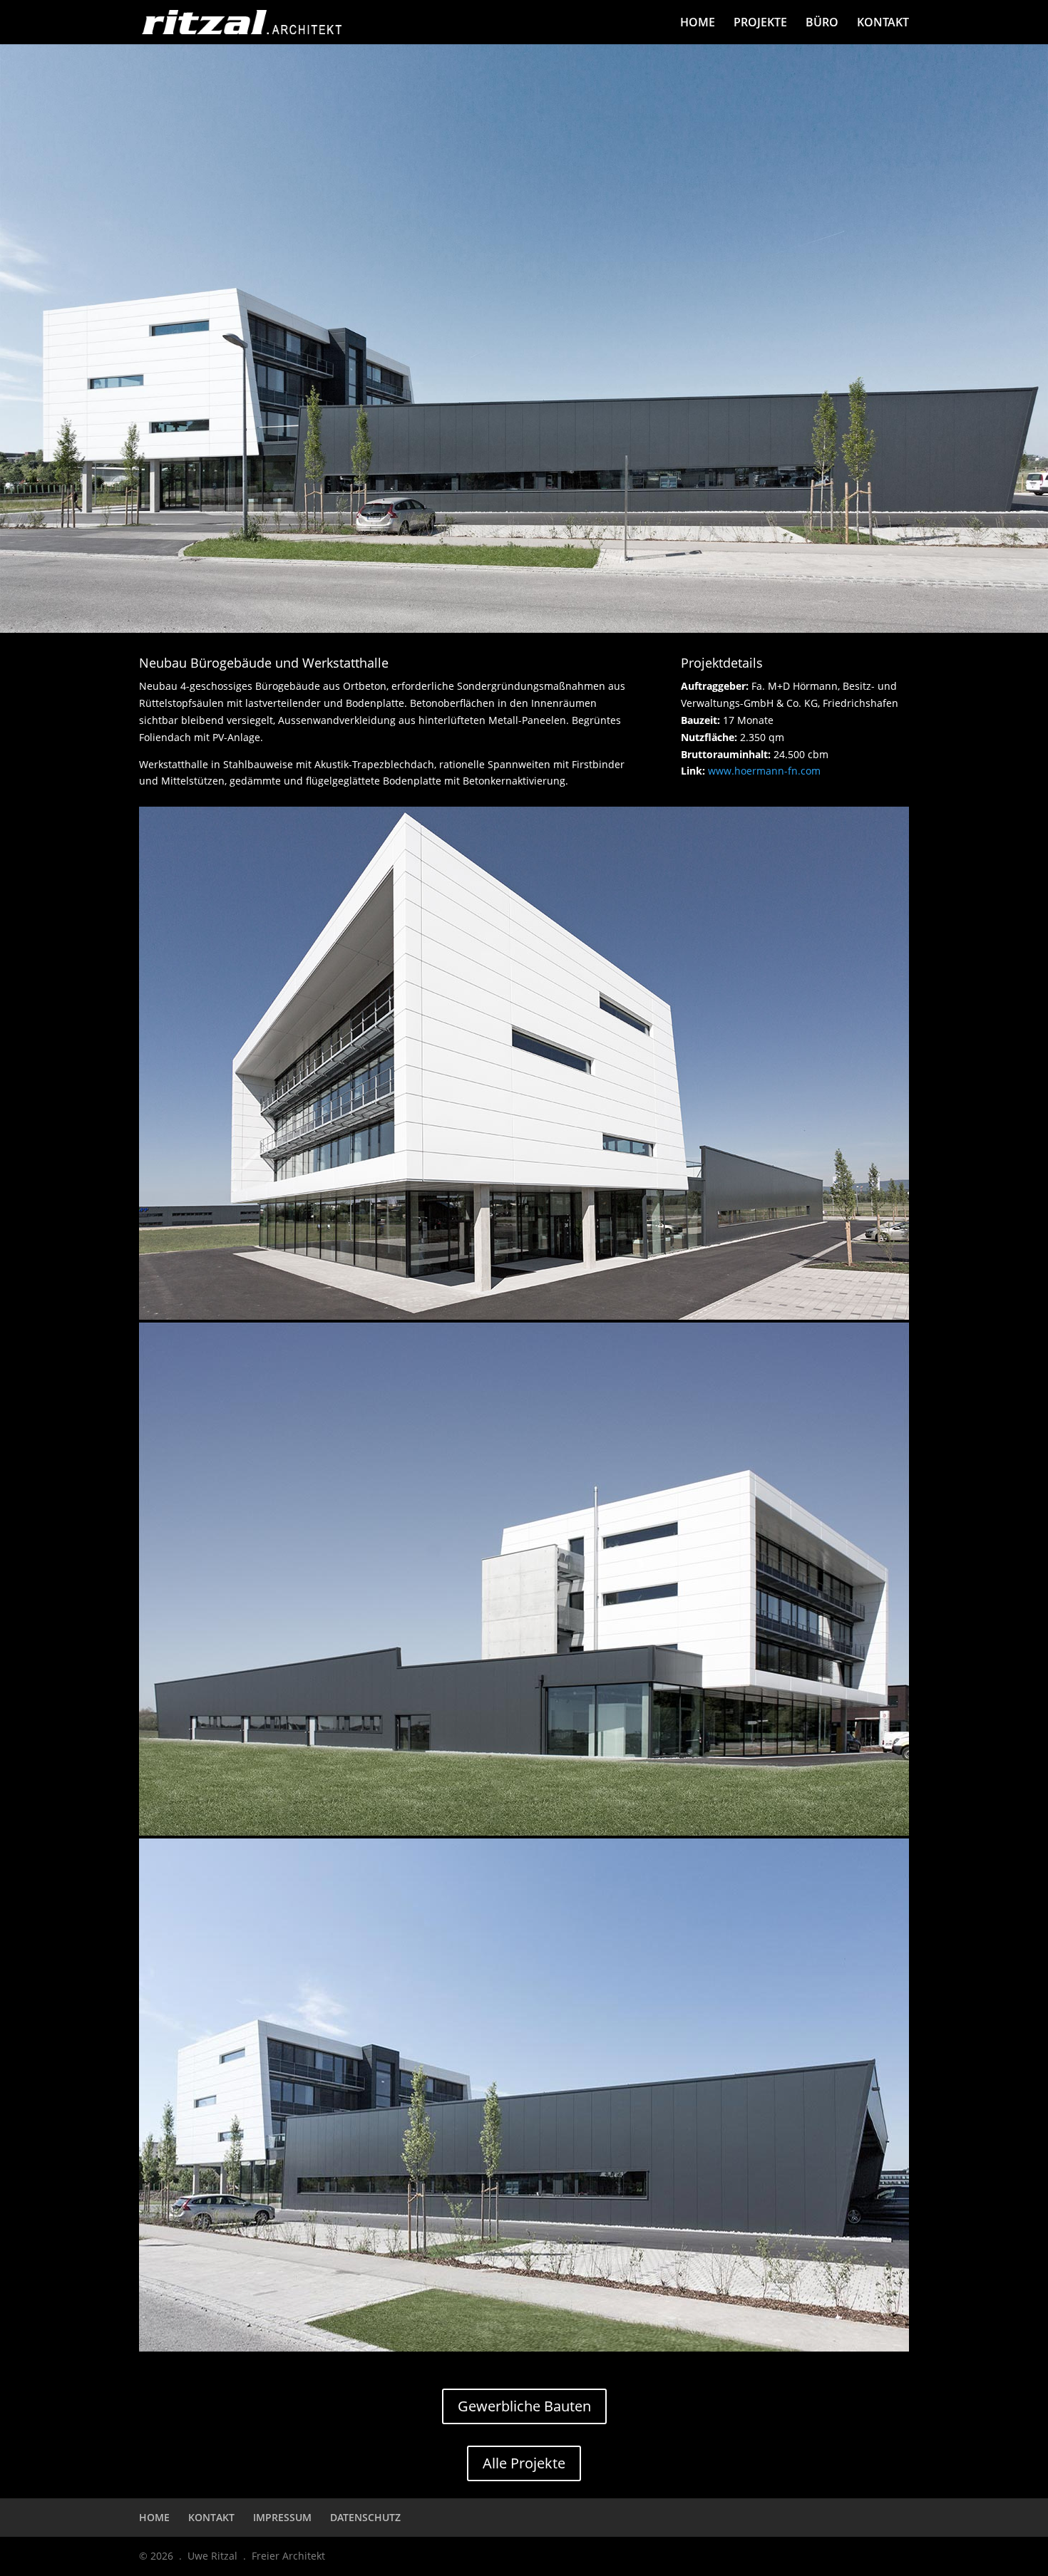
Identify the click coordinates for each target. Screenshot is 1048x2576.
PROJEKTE (760, 24)
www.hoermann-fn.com (764, 771)
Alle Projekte (524, 2463)
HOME (698, 24)
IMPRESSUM (282, 2517)
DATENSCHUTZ (365, 2517)
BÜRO (822, 24)
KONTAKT (883, 24)
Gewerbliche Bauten (524, 2406)
